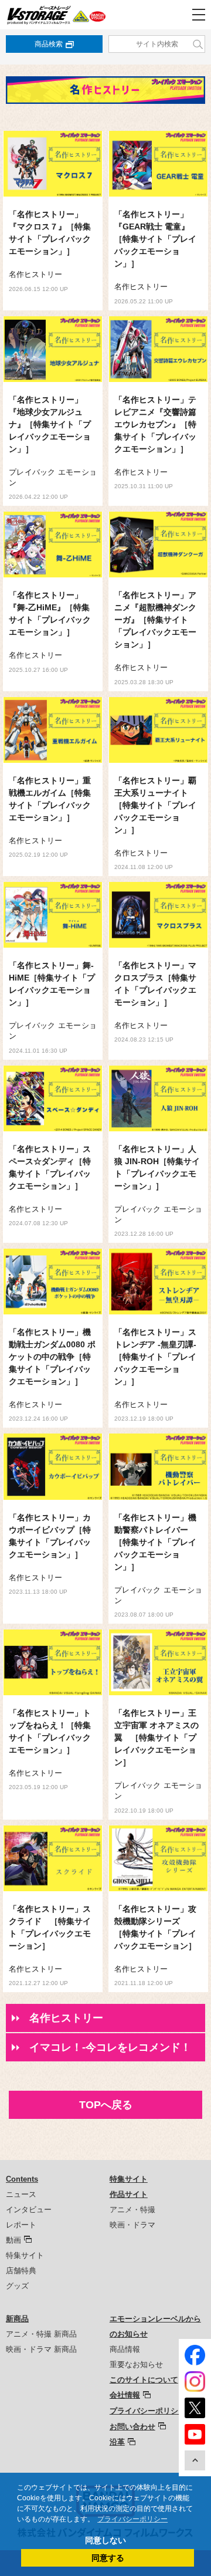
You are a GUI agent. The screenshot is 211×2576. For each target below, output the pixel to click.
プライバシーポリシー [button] (132, 2519)
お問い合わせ (132, 2427)
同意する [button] (108, 2558)
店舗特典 (21, 2271)
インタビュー (29, 2210)
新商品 (17, 2319)
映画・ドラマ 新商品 (41, 2349)
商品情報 (125, 2349)
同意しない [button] (105, 2540)
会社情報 (125, 2395)
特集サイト (25, 2255)
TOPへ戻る (106, 2105)
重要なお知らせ (136, 2364)
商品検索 (49, 44)
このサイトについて (144, 2380)
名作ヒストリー (66, 2018)
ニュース (21, 2194)
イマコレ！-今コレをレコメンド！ (110, 2047)
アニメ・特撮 (132, 2210)
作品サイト (129, 2194)
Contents (22, 2179)
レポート (21, 2225)
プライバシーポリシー (148, 2411)
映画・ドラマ (132, 2225)
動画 (13, 2240)
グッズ (17, 2286)
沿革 (117, 2442)
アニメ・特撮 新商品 (41, 2334)
